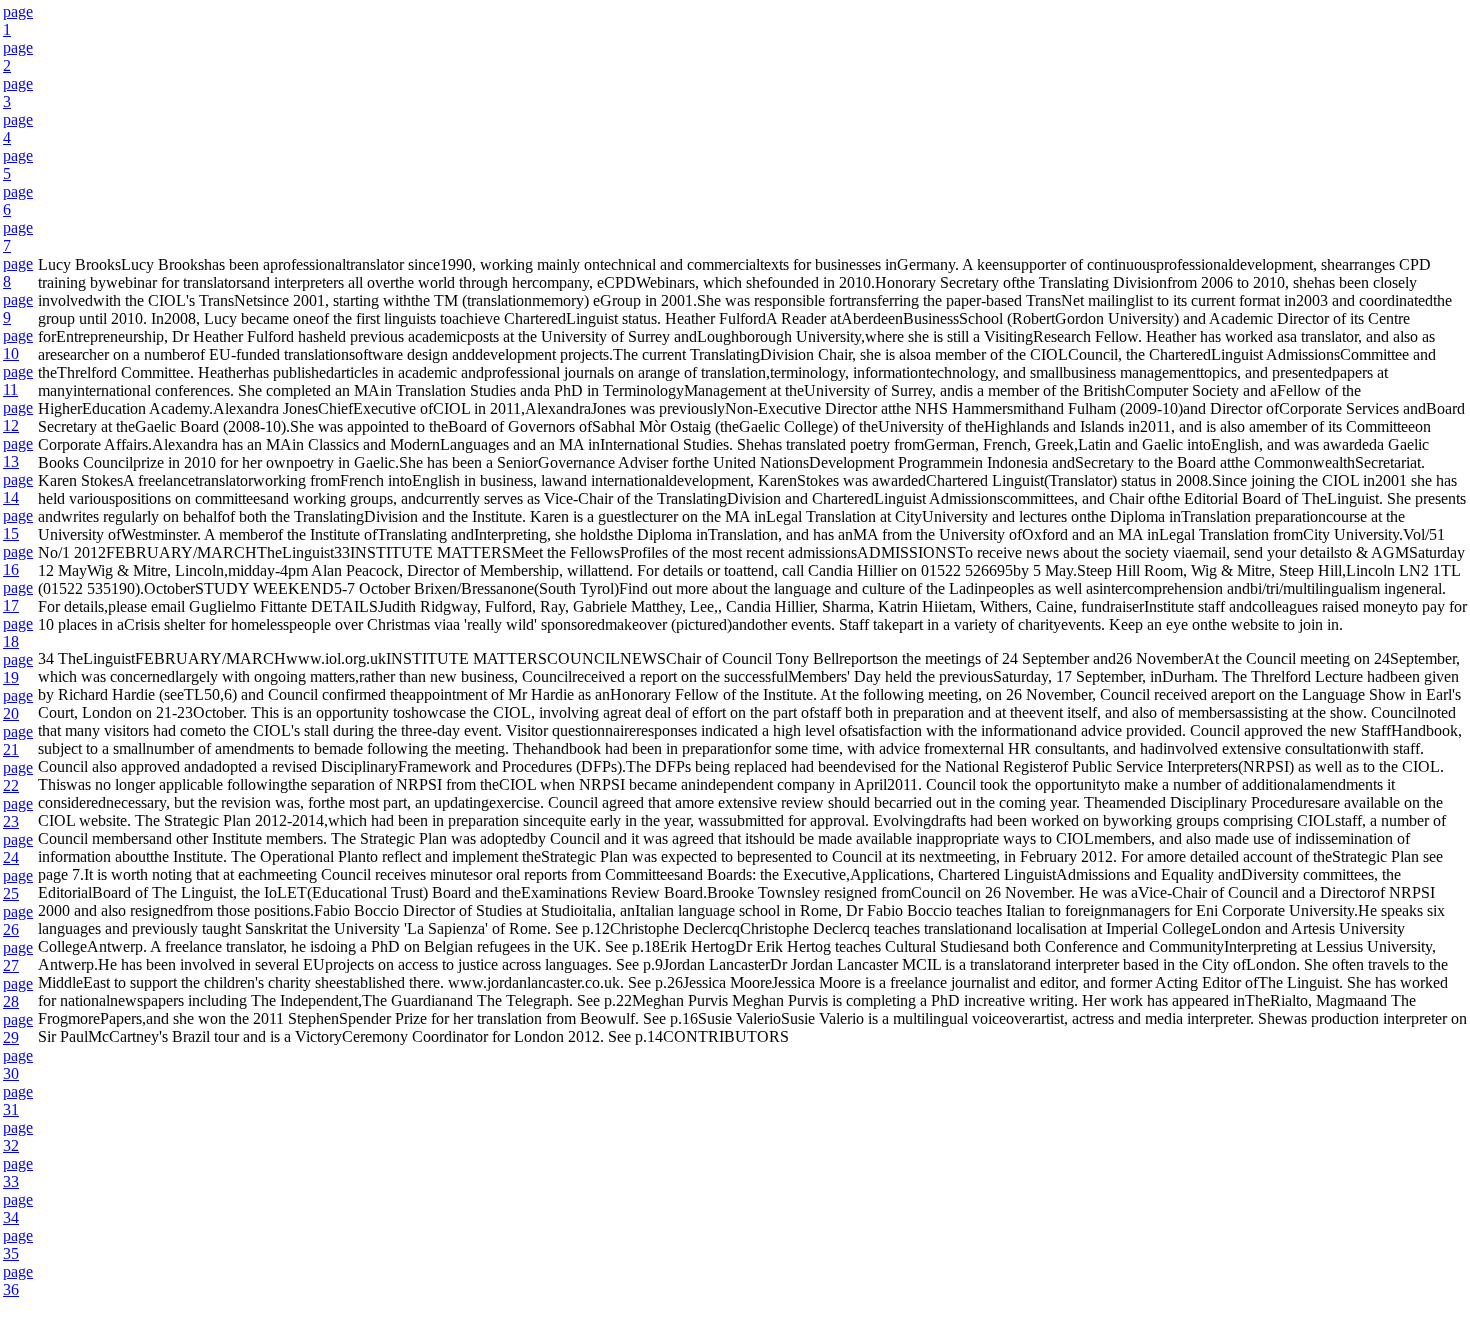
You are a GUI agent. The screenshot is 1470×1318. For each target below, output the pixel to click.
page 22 (18, 776)
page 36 (18, 1280)
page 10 (18, 344)
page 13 (18, 452)
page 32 (18, 1136)
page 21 (18, 740)
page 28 (18, 992)
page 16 (18, 560)
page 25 (18, 884)
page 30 (18, 1064)
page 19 (18, 668)
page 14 (18, 488)
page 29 (18, 1028)
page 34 (18, 1208)
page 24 (18, 848)
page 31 (18, 1100)
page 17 (18, 596)
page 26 (18, 920)
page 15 (18, 524)
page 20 (18, 704)
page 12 (18, 416)
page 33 (18, 1172)
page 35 (18, 1244)
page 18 (18, 632)
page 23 (18, 812)
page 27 (18, 956)
